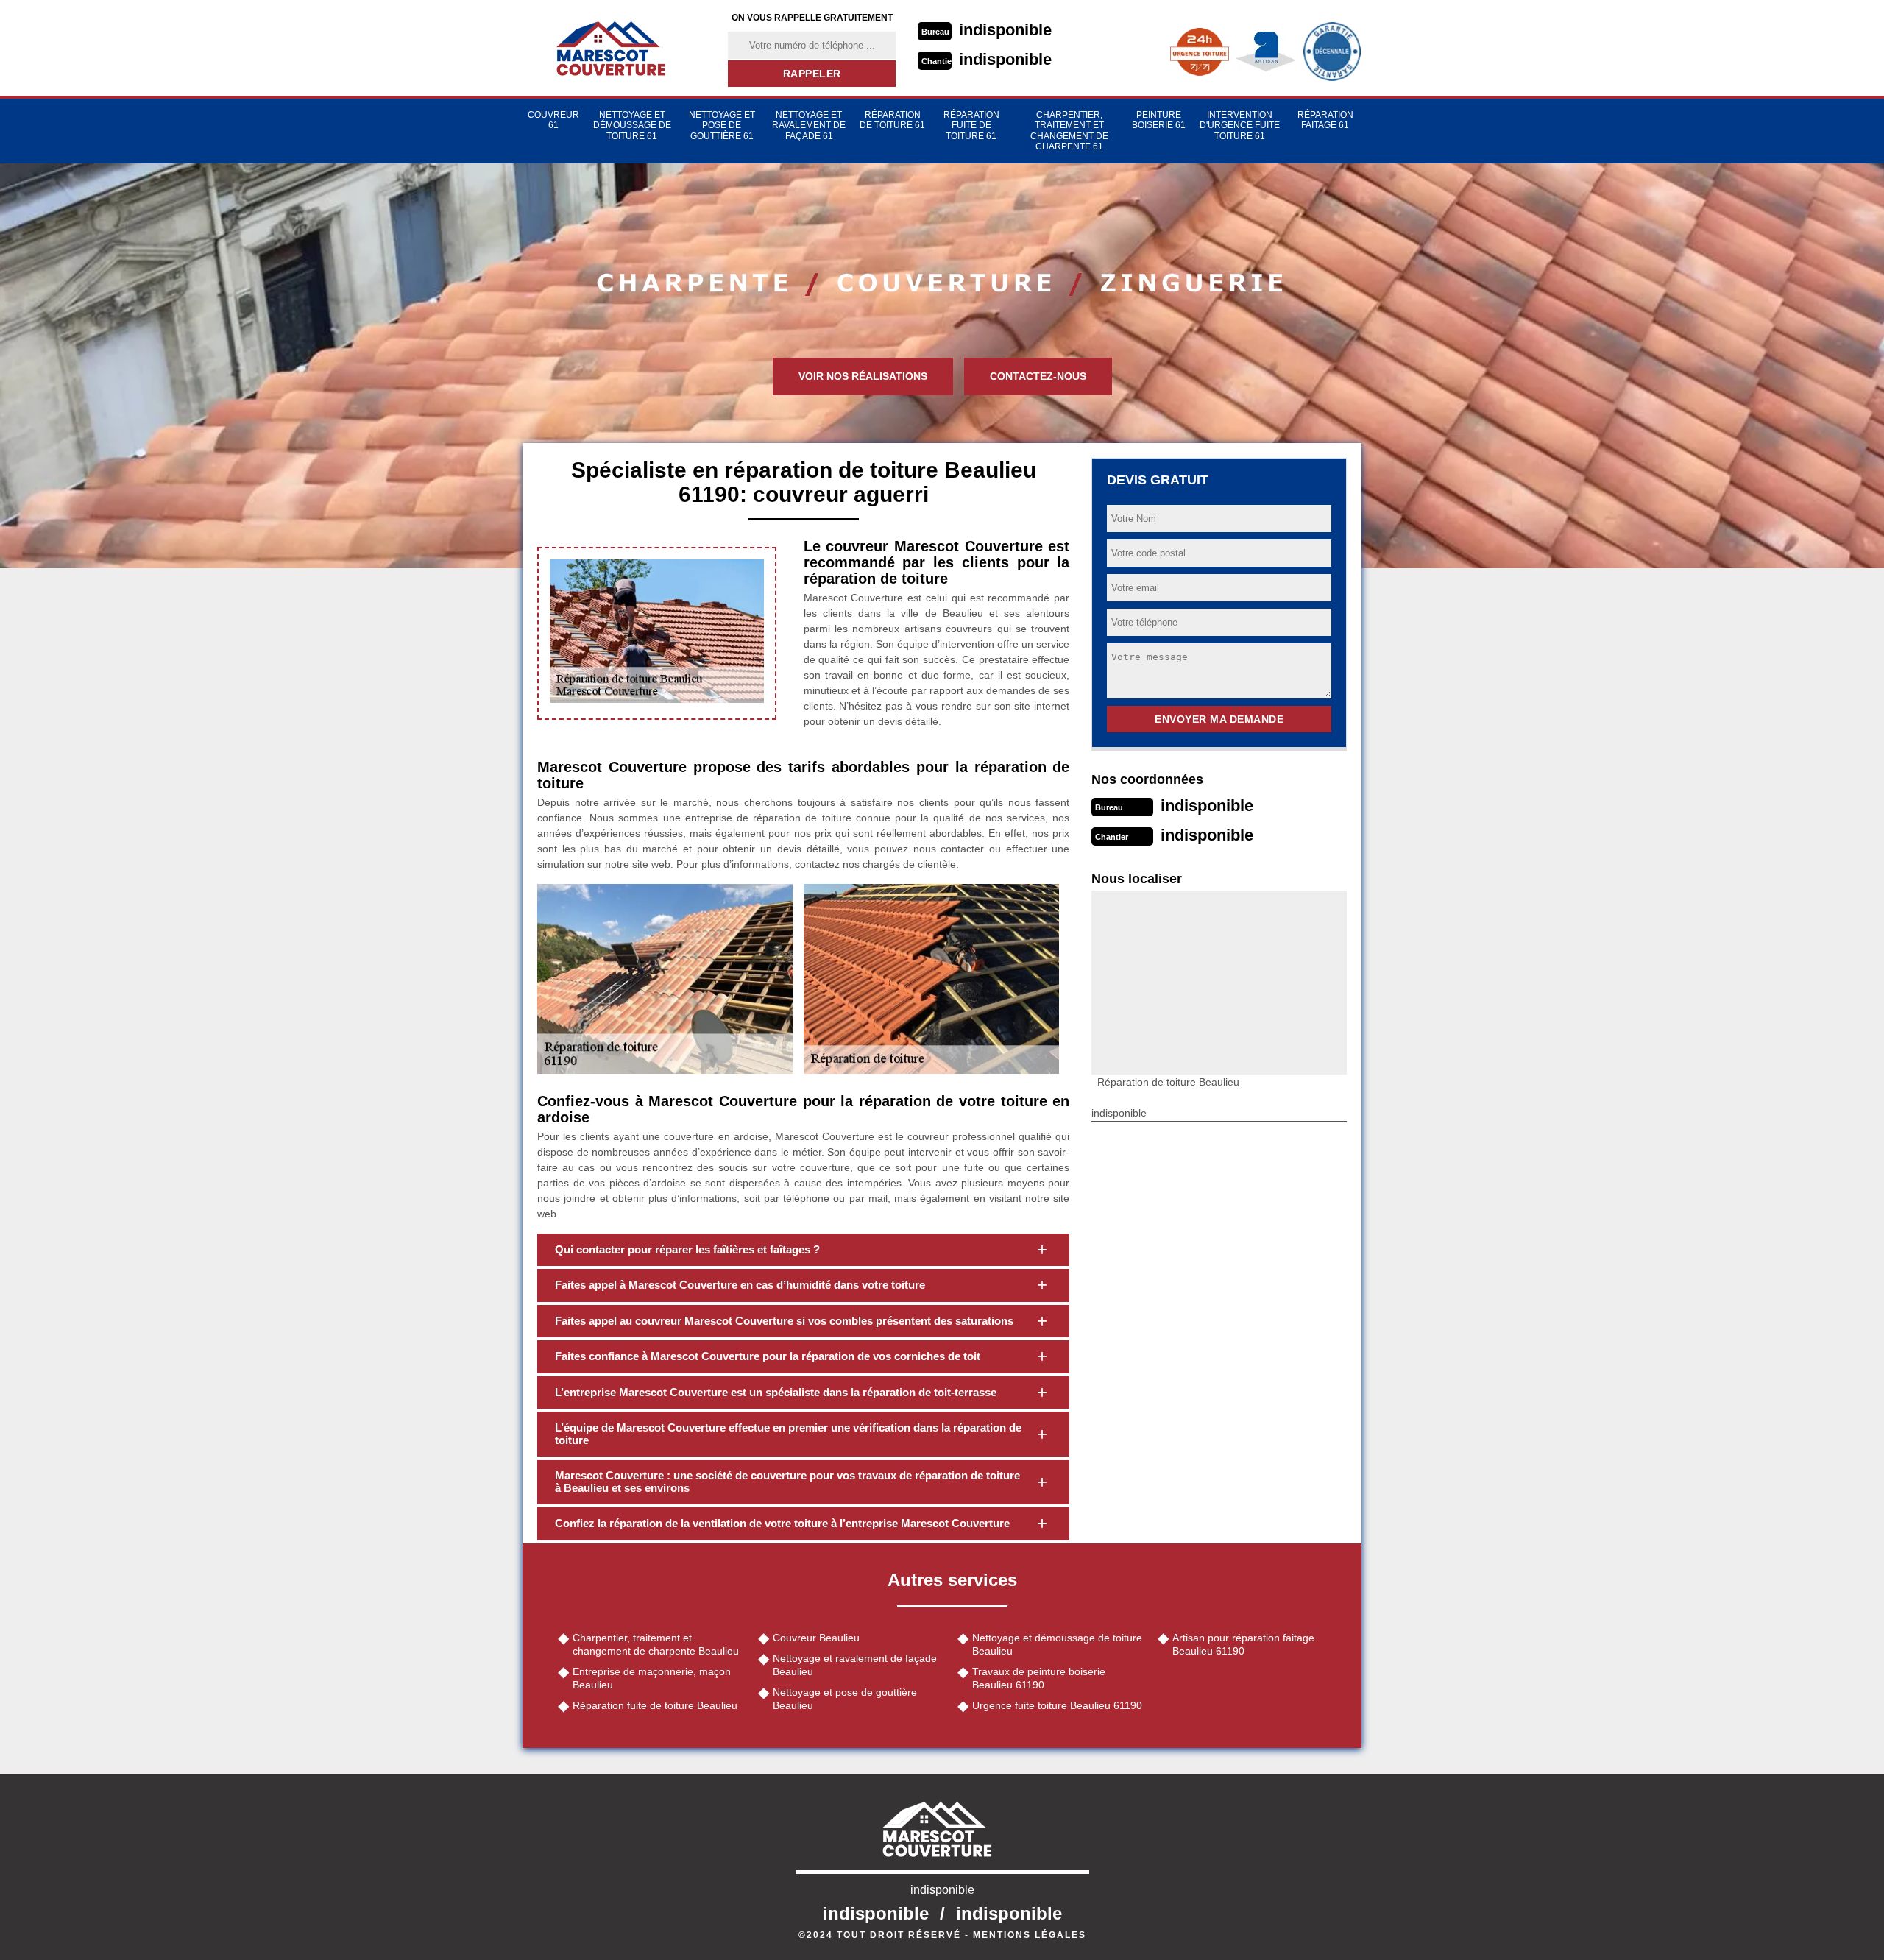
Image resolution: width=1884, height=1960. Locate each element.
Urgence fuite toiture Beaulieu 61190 (1057, 1705)
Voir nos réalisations (863, 376)
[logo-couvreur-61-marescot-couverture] (616, 48)
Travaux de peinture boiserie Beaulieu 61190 (1039, 1678)
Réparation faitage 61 (1325, 120)
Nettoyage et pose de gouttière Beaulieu (845, 1699)
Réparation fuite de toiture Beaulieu (655, 1705)
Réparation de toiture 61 (892, 120)
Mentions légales (1030, 1935)
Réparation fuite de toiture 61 (971, 125)
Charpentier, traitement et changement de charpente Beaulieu (656, 1644)
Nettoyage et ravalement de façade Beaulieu (855, 1665)
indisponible (1005, 30)
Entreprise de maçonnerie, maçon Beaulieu (652, 1678)
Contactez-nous (1038, 376)
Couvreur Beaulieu (816, 1638)
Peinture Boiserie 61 (1159, 120)
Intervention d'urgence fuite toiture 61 (1240, 125)
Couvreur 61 (553, 120)
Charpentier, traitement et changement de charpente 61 (1069, 131)
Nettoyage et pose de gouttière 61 (722, 125)
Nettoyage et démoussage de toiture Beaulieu (1057, 1644)
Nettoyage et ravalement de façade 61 (809, 125)
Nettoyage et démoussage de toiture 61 (632, 125)
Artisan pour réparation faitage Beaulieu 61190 (1243, 1644)
